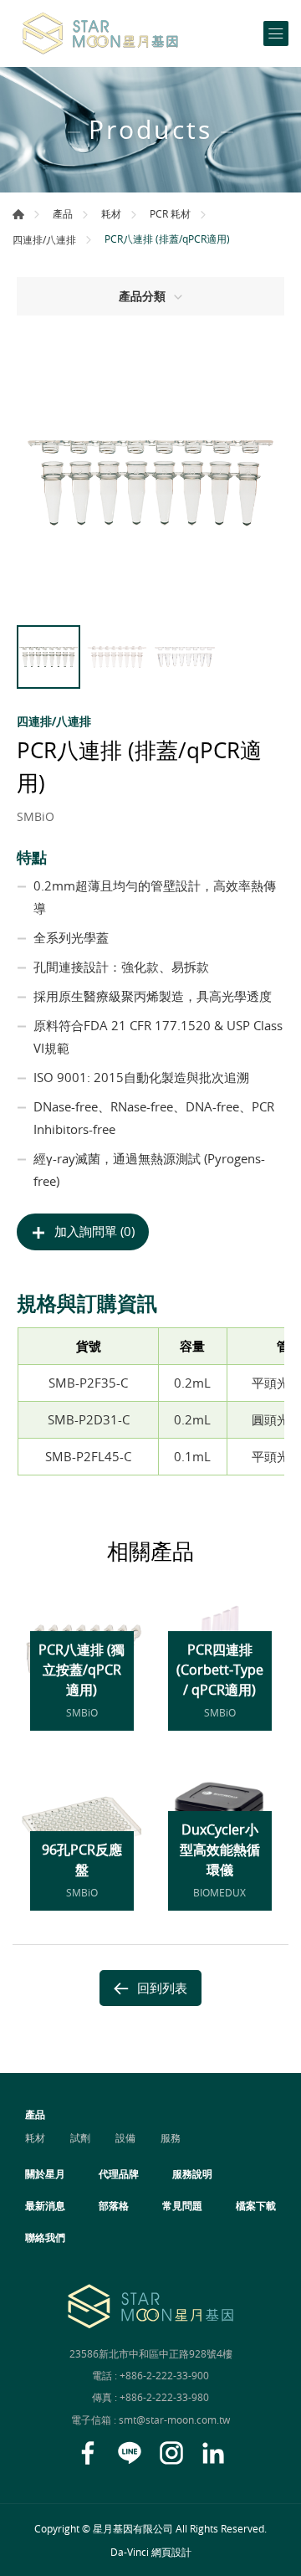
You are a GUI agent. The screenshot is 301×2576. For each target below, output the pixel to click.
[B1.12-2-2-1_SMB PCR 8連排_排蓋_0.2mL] (150, 483)
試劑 (80, 2137)
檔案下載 (256, 2205)
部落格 (114, 2205)
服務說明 (192, 2173)
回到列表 (162, 1988)
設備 (125, 2137)
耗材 (111, 213)
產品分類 (142, 296)
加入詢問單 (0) (94, 1231)
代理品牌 (119, 2173)
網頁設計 (171, 2552)
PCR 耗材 (170, 213)
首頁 (18, 214)
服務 (171, 2137)
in (213, 2453)
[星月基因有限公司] (100, 33)
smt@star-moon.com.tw (174, 2419)
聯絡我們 (45, 2237)
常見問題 (182, 2205)
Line (130, 2453)
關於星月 (45, 2173)
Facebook (88, 2453)
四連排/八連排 (44, 239)
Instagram (171, 2453)
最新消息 (45, 2205)
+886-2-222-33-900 (164, 2375)
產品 (63, 213)
